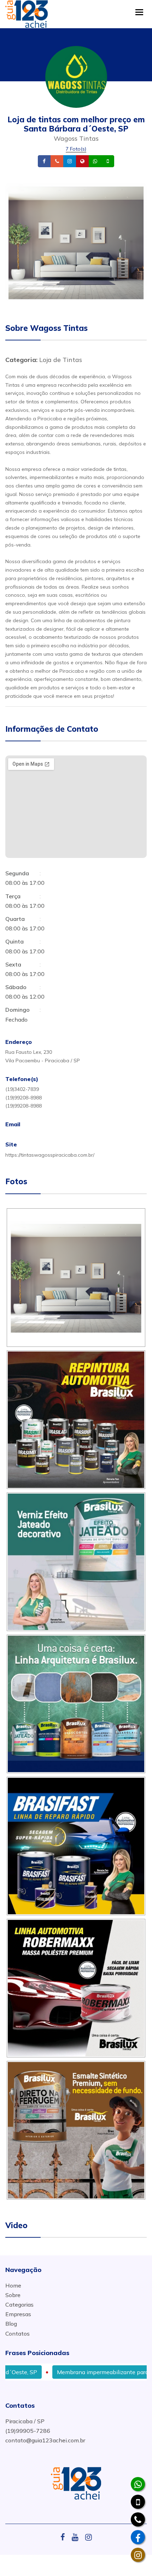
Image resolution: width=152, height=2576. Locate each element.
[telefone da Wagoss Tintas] (138, 2519)
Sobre (13, 2295)
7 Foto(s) (76, 149)
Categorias (19, 2305)
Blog (11, 2324)
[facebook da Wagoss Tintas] (138, 2537)
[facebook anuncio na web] (65, 2537)
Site (93, 161)
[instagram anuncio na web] (89, 2537)
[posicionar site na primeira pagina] (27, 12)
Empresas (18, 2314)
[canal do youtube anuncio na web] (78, 2537)
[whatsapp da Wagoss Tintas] (138, 2484)
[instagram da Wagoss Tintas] (138, 2555)
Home (13, 2285)
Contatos (17, 2333)
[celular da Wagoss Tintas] (138, 2502)
